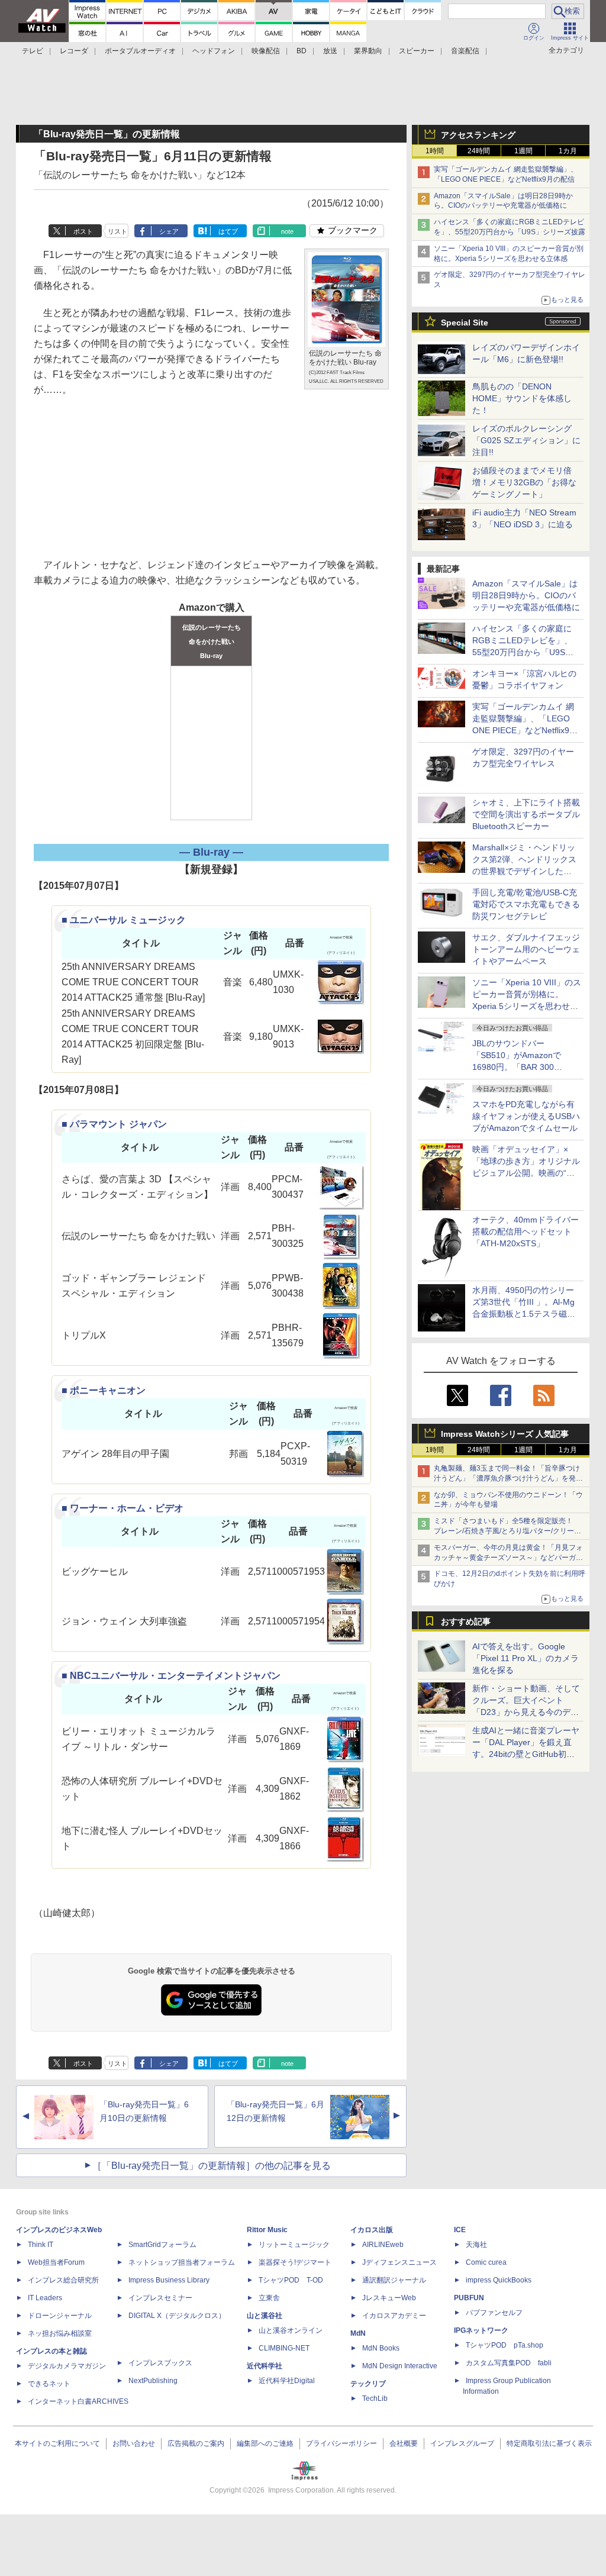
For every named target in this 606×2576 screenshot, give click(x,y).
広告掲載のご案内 (196, 2443)
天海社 (476, 2245)
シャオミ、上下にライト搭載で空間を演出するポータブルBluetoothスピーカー (526, 814)
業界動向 (368, 51)
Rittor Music (267, 2230)
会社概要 (404, 2443)
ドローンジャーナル (60, 2316)
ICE (460, 2230)
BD (302, 51)
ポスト (83, 231)
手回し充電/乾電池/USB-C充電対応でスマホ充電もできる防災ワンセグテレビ (526, 904)
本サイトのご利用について (57, 2443)
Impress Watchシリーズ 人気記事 (505, 1434)
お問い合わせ (134, 2443)
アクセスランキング (478, 135)
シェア (169, 231)
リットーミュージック (294, 2245)
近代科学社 (265, 2366)
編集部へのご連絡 (265, 2443)
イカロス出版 (372, 2230)
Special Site (465, 323)
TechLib (375, 2398)
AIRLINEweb (383, 2245)
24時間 (479, 151)
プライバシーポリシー (341, 2443)
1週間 (523, 151)
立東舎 (269, 2298)
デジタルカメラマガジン (67, 2366)
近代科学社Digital (287, 2381)
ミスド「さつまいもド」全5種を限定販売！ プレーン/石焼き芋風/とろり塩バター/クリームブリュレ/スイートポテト (507, 1531)
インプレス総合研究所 (63, 2280)
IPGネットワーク (481, 2330)
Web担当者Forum (56, 2262)
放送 (330, 51)
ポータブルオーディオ (140, 51)
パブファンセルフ (494, 2313)
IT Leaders (45, 2298)
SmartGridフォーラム (162, 2245)
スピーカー (417, 51)
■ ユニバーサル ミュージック (124, 920)
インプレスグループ (462, 2443)
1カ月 (568, 151)
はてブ (228, 231)
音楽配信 (465, 51)
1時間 (435, 151)
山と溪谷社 (265, 2316)
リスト (117, 231)
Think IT (41, 2245)
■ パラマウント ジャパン (114, 1124)
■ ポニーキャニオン (104, 1390)
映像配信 (266, 51)
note (287, 231)
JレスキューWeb (389, 2298)
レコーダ (74, 51)
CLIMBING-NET (284, 2348)
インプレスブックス (160, 2363)
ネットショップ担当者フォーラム (182, 2262)
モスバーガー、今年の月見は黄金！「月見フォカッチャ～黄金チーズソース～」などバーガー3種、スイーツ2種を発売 (508, 1558)
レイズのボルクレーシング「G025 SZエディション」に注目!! (526, 440)
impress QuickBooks (499, 2280)
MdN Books (381, 2348)
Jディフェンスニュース (399, 2262)
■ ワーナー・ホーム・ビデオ (123, 1508)
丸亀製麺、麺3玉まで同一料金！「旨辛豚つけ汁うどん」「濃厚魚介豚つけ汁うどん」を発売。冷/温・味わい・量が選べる (507, 1478)
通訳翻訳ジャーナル (394, 2280)
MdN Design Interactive (400, 2366)
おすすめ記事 (466, 1621)
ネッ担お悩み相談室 (60, 2333)
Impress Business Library (169, 2280)
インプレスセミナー (160, 2298)
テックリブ (368, 2384)
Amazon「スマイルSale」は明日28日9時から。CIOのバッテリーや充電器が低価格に (526, 595)
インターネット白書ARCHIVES (78, 2401)
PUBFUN (469, 2298)
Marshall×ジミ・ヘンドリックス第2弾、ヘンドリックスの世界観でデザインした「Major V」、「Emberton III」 (524, 871)
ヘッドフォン (214, 51)
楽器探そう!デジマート (295, 2262)
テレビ (33, 51)
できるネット (49, 2384)
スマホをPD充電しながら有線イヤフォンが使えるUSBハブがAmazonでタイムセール (526, 1116)
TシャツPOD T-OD (291, 2280)
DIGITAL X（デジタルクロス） (177, 2316)
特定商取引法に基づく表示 (549, 2443)
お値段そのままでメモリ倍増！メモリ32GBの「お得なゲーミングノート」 (524, 482)
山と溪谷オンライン (291, 2330)
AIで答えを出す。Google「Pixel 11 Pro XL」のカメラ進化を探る (526, 1658)
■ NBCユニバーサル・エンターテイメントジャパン (171, 1676)
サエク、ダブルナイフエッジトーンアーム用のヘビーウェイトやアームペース (526, 949)
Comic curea (486, 2262)
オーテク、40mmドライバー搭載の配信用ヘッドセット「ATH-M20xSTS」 (526, 1231)
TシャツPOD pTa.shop (505, 2345)
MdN (358, 2333)
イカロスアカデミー (394, 2316)
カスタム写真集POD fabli (509, 2363)
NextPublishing (153, 2381)
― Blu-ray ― (211, 852)
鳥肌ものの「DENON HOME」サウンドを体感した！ (522, 398)
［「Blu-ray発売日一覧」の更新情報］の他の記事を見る (212, 2166)
